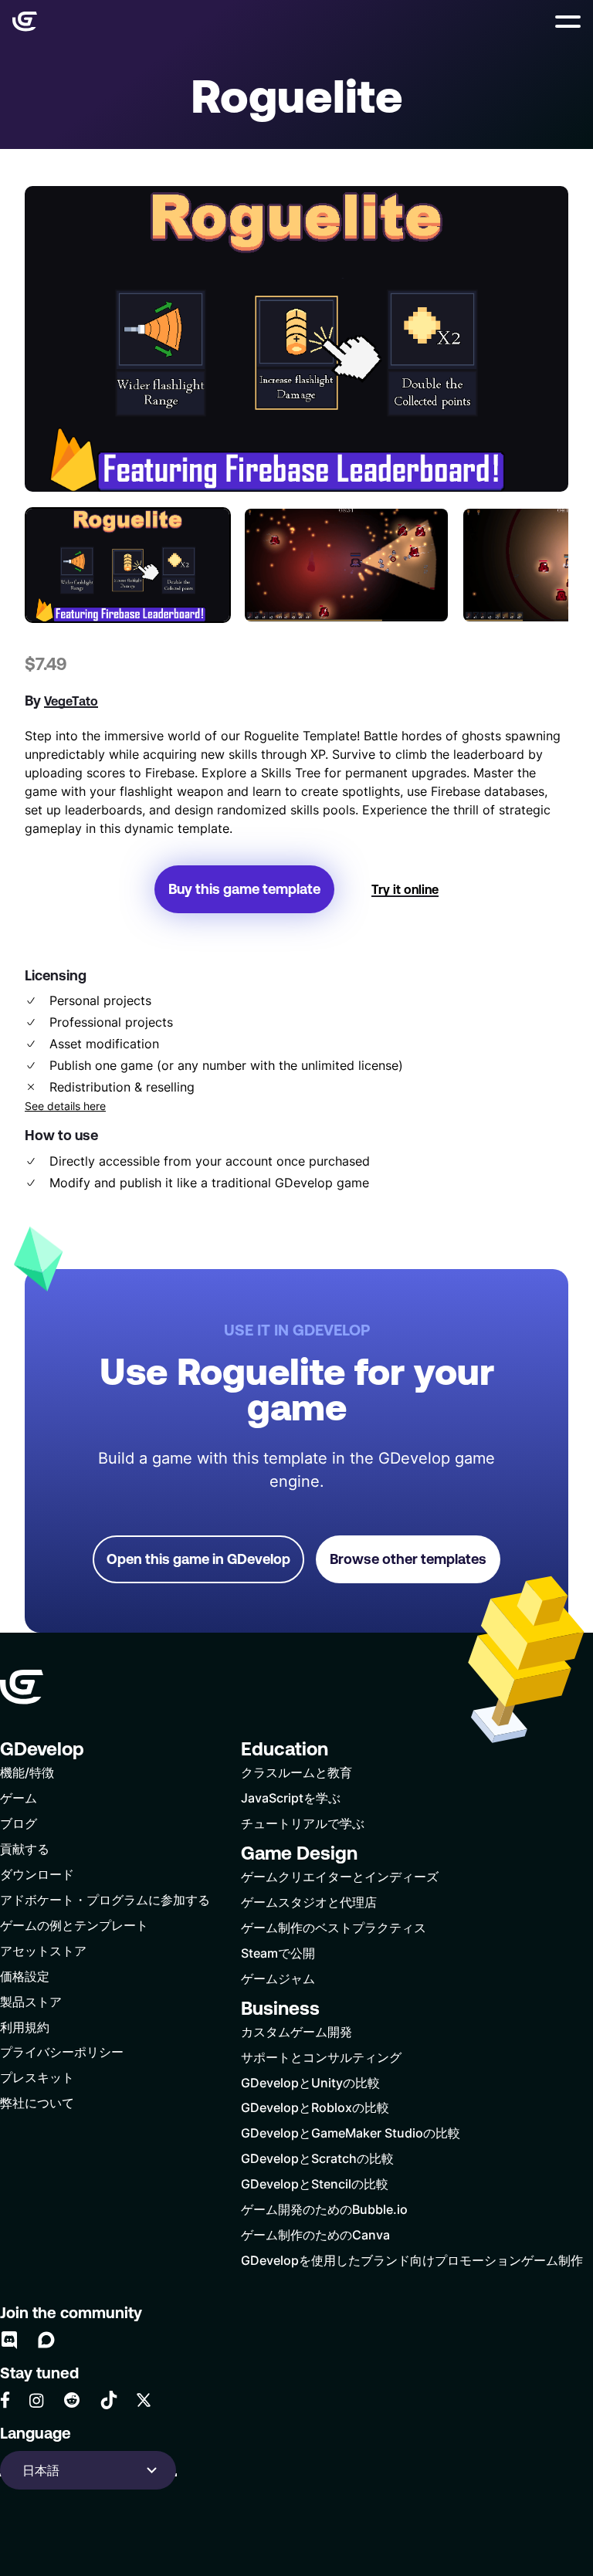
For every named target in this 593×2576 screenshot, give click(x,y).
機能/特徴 (27, 1772)
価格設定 (25, 1976)
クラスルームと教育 (296, 1772)
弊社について (37, 2102)
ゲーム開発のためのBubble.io (324, 2209)
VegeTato (71, 701)
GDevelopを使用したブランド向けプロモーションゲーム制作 (412, 2260)
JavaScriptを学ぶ (291, 1797)
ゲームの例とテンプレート (74, 1925)
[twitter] (144, 2400)
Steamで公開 (278, 1953)
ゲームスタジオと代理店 (309, 1902)
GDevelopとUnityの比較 (310, 2082)
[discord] (9, 2340)
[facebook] (5, 2400)
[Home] (25, 22)
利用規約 (25, 2027)
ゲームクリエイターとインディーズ (340, 1876)
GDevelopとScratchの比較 (317, 2158)
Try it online (405, 889)
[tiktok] (109, 2400)
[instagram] (36, 2400)
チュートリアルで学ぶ (303, 1823)
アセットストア (43, 1950)
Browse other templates (408, 1559)
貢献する (25, 1848)
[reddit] (72, 2400)
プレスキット (37, 2077)
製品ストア (31, 2001)
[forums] (46, 2340)
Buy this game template (244, 889)
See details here (65, 1106)
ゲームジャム (278, 1978)
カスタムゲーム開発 (296, 2031)
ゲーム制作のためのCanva (315, 2234)
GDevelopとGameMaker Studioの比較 (351, 2133)
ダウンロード (37, 1874)
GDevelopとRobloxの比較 (315, 2107)
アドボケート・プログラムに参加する (105, 1899)
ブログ (19, 1823)
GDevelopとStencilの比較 (315, 2183)
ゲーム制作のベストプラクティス (334, 1927)
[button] (568, 22)
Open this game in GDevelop (198, 1559)
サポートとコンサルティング (321, 2057)
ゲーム (19, 1797)
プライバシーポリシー (62, 2051)
